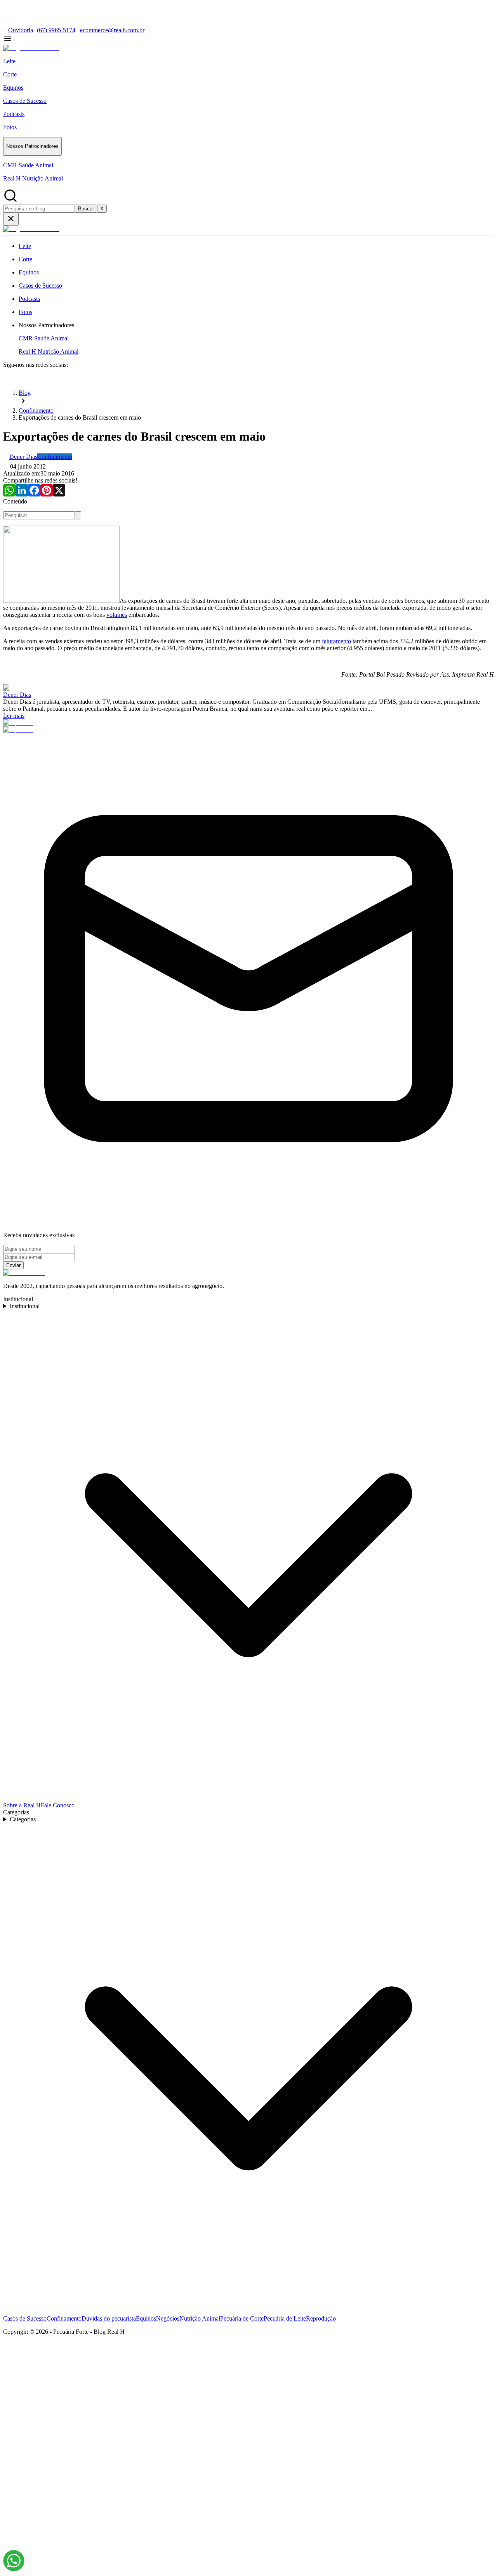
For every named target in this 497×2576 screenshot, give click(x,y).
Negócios (168, 2318)
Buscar (86, 209)
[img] (14, 2561)
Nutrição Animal (200, 2318)
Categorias (23, 1819)
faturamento (336, 641)
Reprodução (321, 2318)
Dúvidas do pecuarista (109, 2318)
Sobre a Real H (22, 1805)
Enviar (13, 1265)
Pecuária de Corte (242, 2318)
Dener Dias (17, 695)
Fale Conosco (58, 1805)
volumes (117, 615)
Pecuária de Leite (285, 2318)
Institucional (25, 1306)
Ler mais (14, 716)
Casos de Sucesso (25, 2318)
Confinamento (64, 2318)
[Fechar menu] (11, 219)
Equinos (146, 2318)
